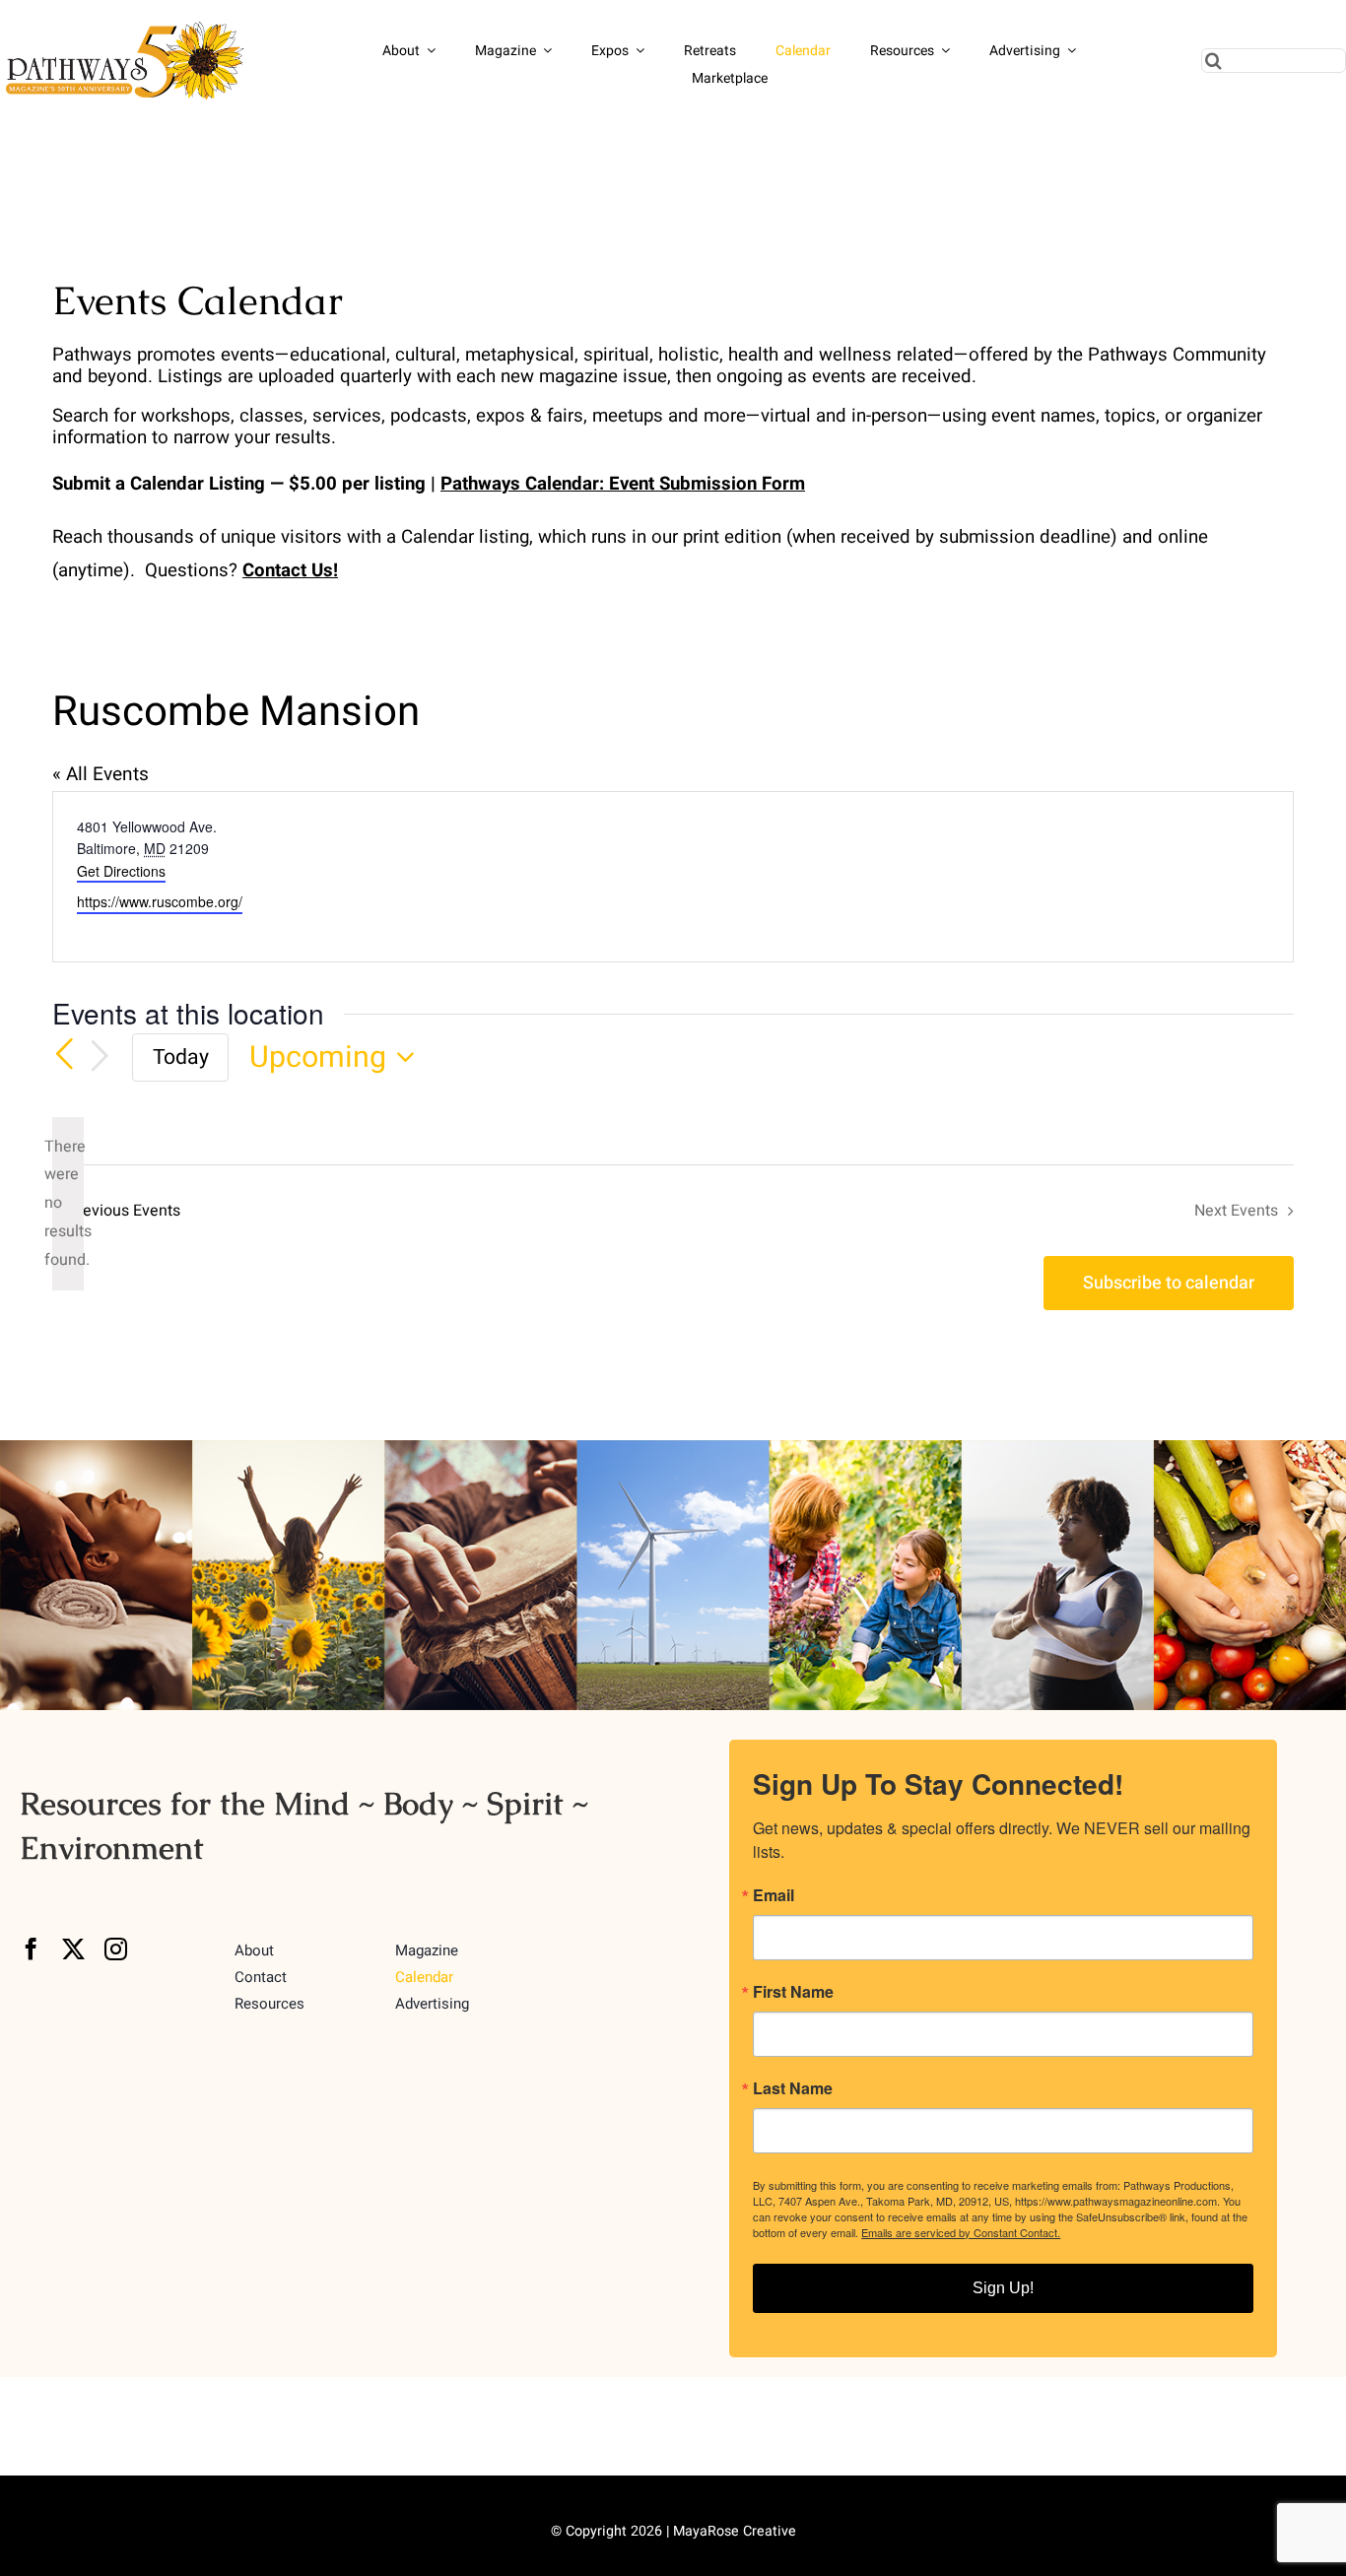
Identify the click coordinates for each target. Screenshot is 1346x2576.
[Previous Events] (64, 1055)
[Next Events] (100, 1057)
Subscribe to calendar (1169, 1283)
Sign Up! (1003, 2288)
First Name (793, 1992)
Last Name (793, 2088)
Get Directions (121, 871)
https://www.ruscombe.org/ (160, 901)
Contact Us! (290, 570)
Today (181, 1057)
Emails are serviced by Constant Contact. (961, 2232)
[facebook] (31, 1949)
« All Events (101, 774)
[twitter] (73, 1949)
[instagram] (116, 1949)
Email (774, 1895)
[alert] (68, 1204)
